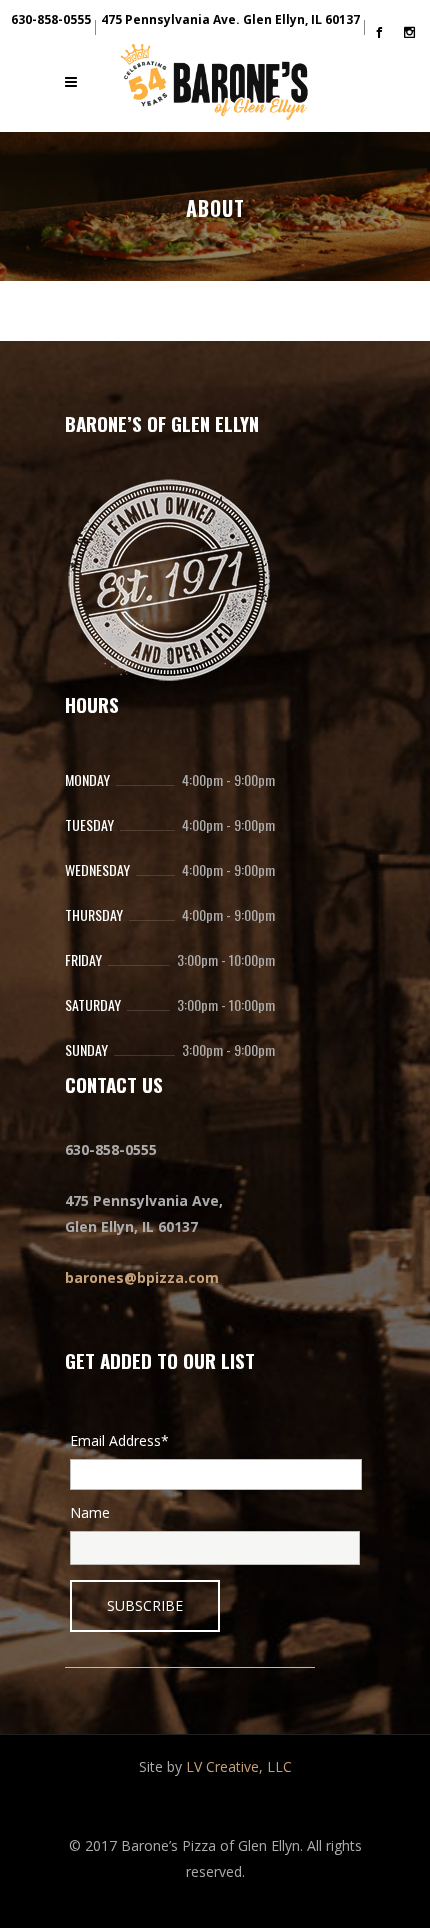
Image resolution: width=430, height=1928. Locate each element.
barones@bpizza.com (142, 1277)
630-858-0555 (51, 19)
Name (90, 1512)
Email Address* (119, 1440)
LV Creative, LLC (239, 1766)
